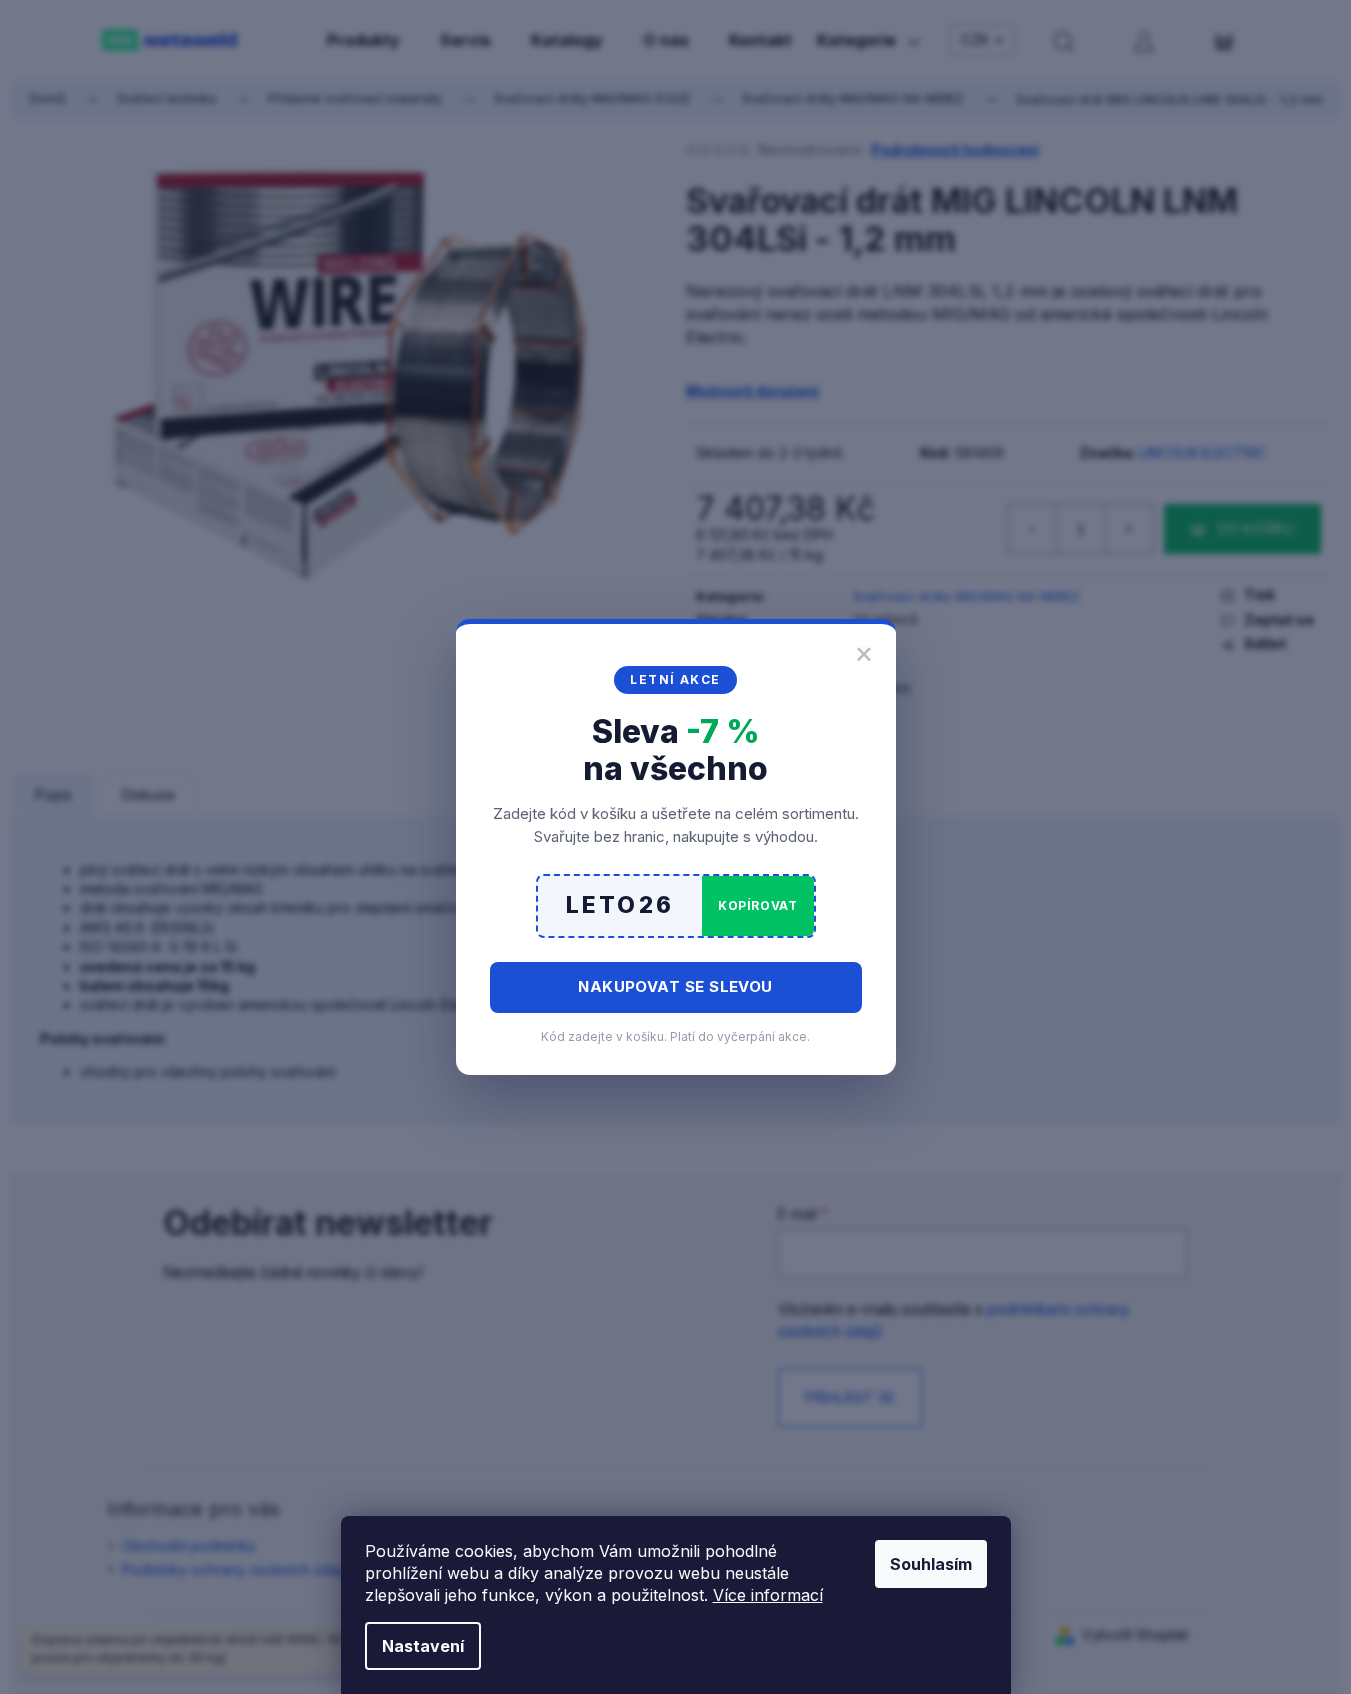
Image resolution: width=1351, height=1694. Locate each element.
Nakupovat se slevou (675, 986)
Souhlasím (931, 1564)
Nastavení (423, 1646)
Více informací (768, 1595)
